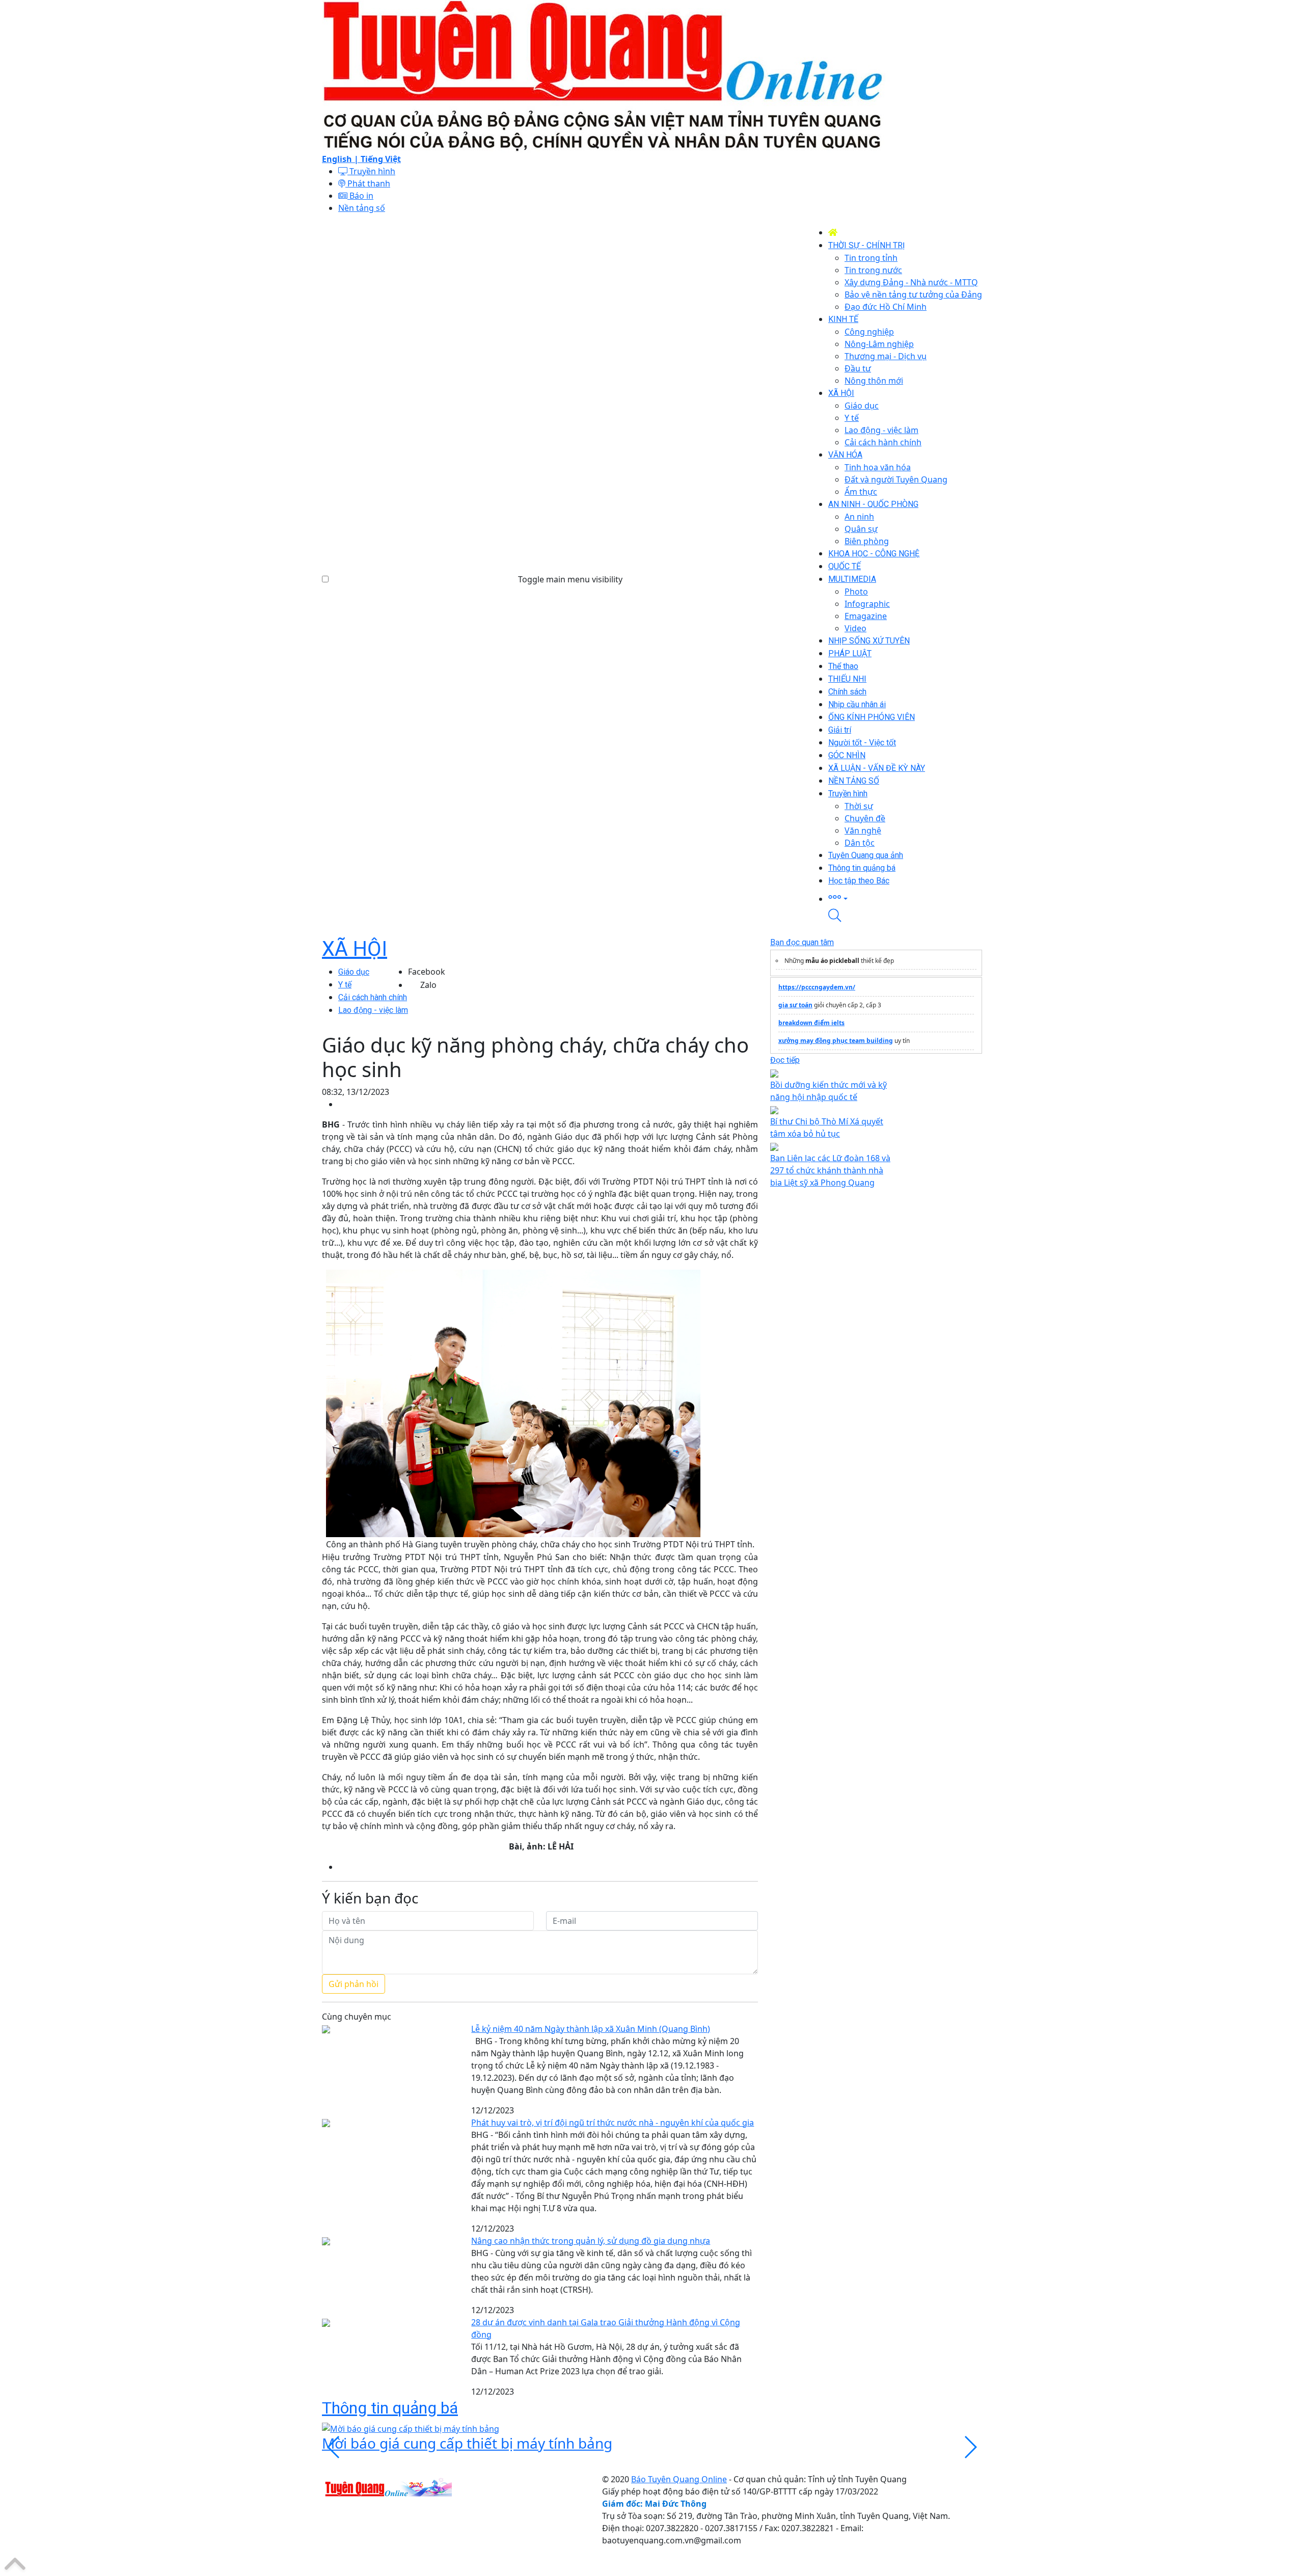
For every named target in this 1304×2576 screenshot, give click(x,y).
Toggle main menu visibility (570, 579)
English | (341, 159)
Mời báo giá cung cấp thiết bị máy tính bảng (467, 2443)
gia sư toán (795, 1005)
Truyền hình (371, 171)
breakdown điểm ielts (811, 1023)
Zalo (428, 985)
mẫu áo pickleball (832, 961)
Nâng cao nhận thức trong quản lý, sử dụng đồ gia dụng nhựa (591, 2241)
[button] (905, 898)
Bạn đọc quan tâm (802, 942)
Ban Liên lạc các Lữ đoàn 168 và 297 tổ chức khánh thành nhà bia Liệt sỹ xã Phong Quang (830, 1170)
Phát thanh (368, 183)
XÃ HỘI (355, 949)
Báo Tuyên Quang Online (679, 2479)
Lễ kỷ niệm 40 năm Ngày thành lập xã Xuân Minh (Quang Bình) (591, 2029)
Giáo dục (354, 972)
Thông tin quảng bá (390, 2408)
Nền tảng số (362, 208)
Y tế (345, 985)
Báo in (360, 196)
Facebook (427, 972)
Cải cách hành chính (373, 997)
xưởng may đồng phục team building (836, 1041)
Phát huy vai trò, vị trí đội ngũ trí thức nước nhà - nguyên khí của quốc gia (613, 2123)
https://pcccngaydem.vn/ (817, 987)
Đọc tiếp (785, 1060)
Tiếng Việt (381, 159)
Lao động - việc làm (373, 1010)
